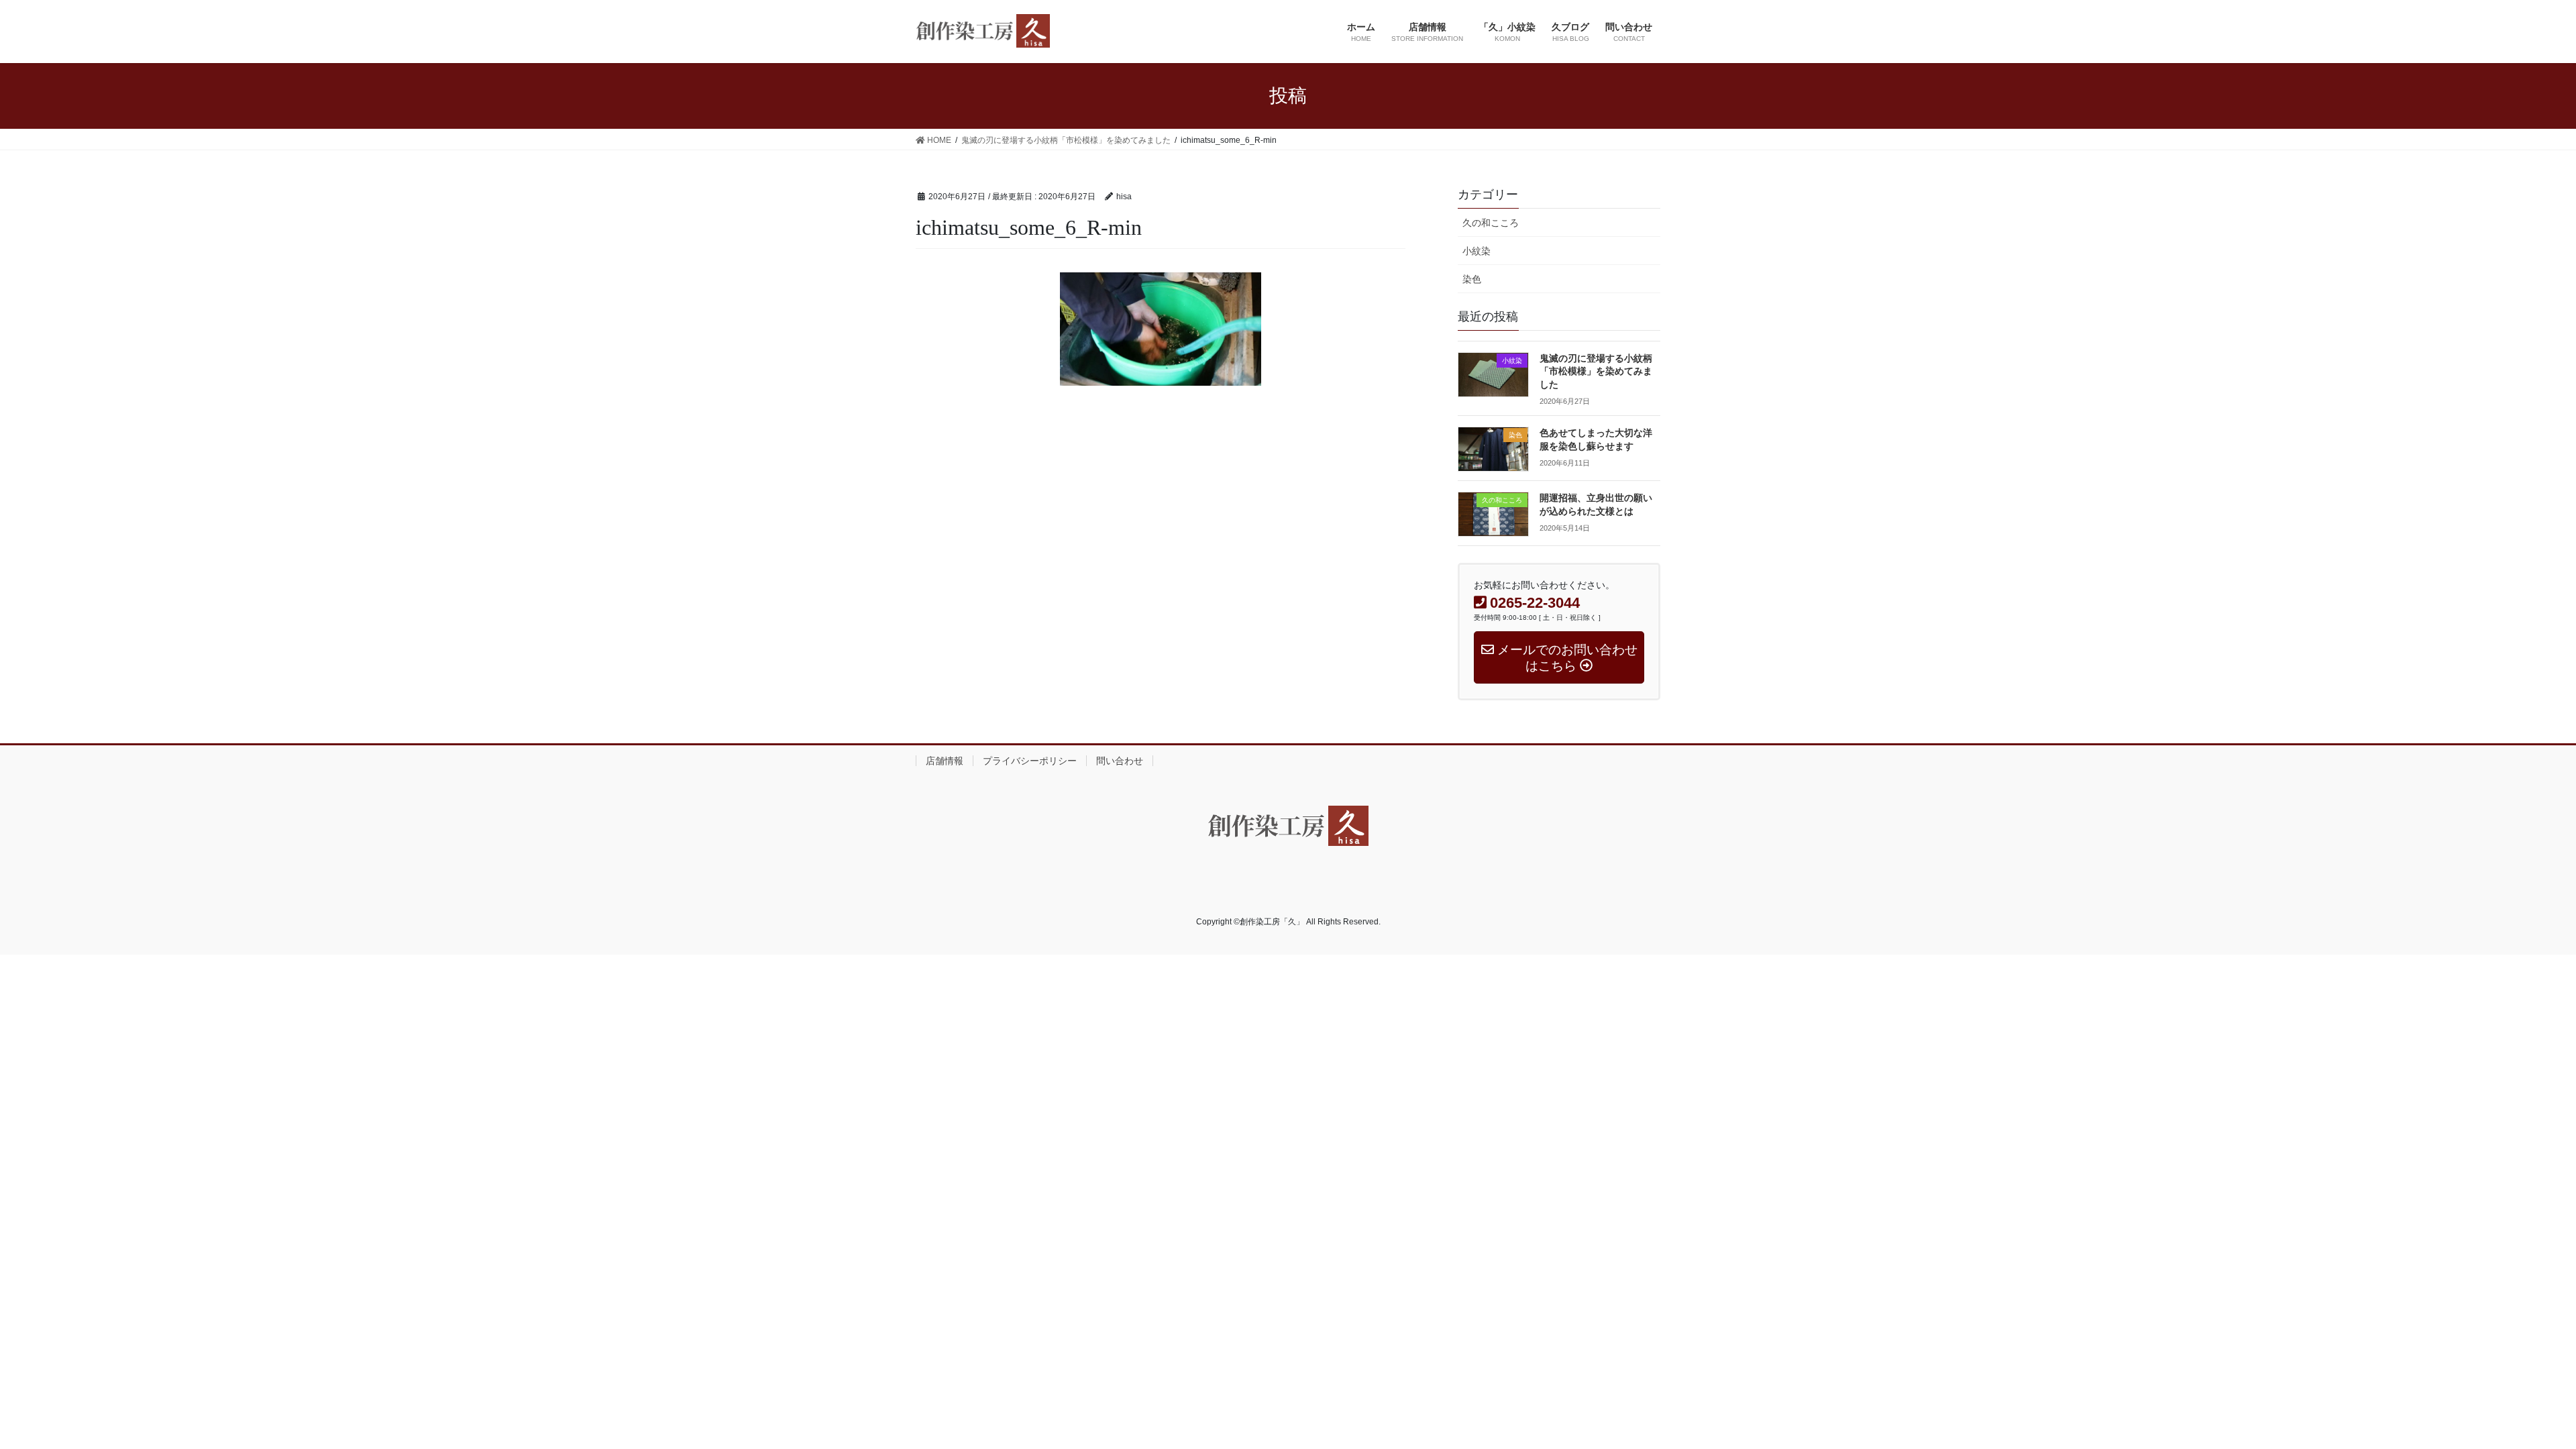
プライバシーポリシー (1030, 761)
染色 (1472, 279)
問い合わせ (1120, 761)
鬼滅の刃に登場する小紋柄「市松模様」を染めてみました (1596, 372)
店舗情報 (945, 761)
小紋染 (1477, 251)
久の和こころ (1491, 223)
